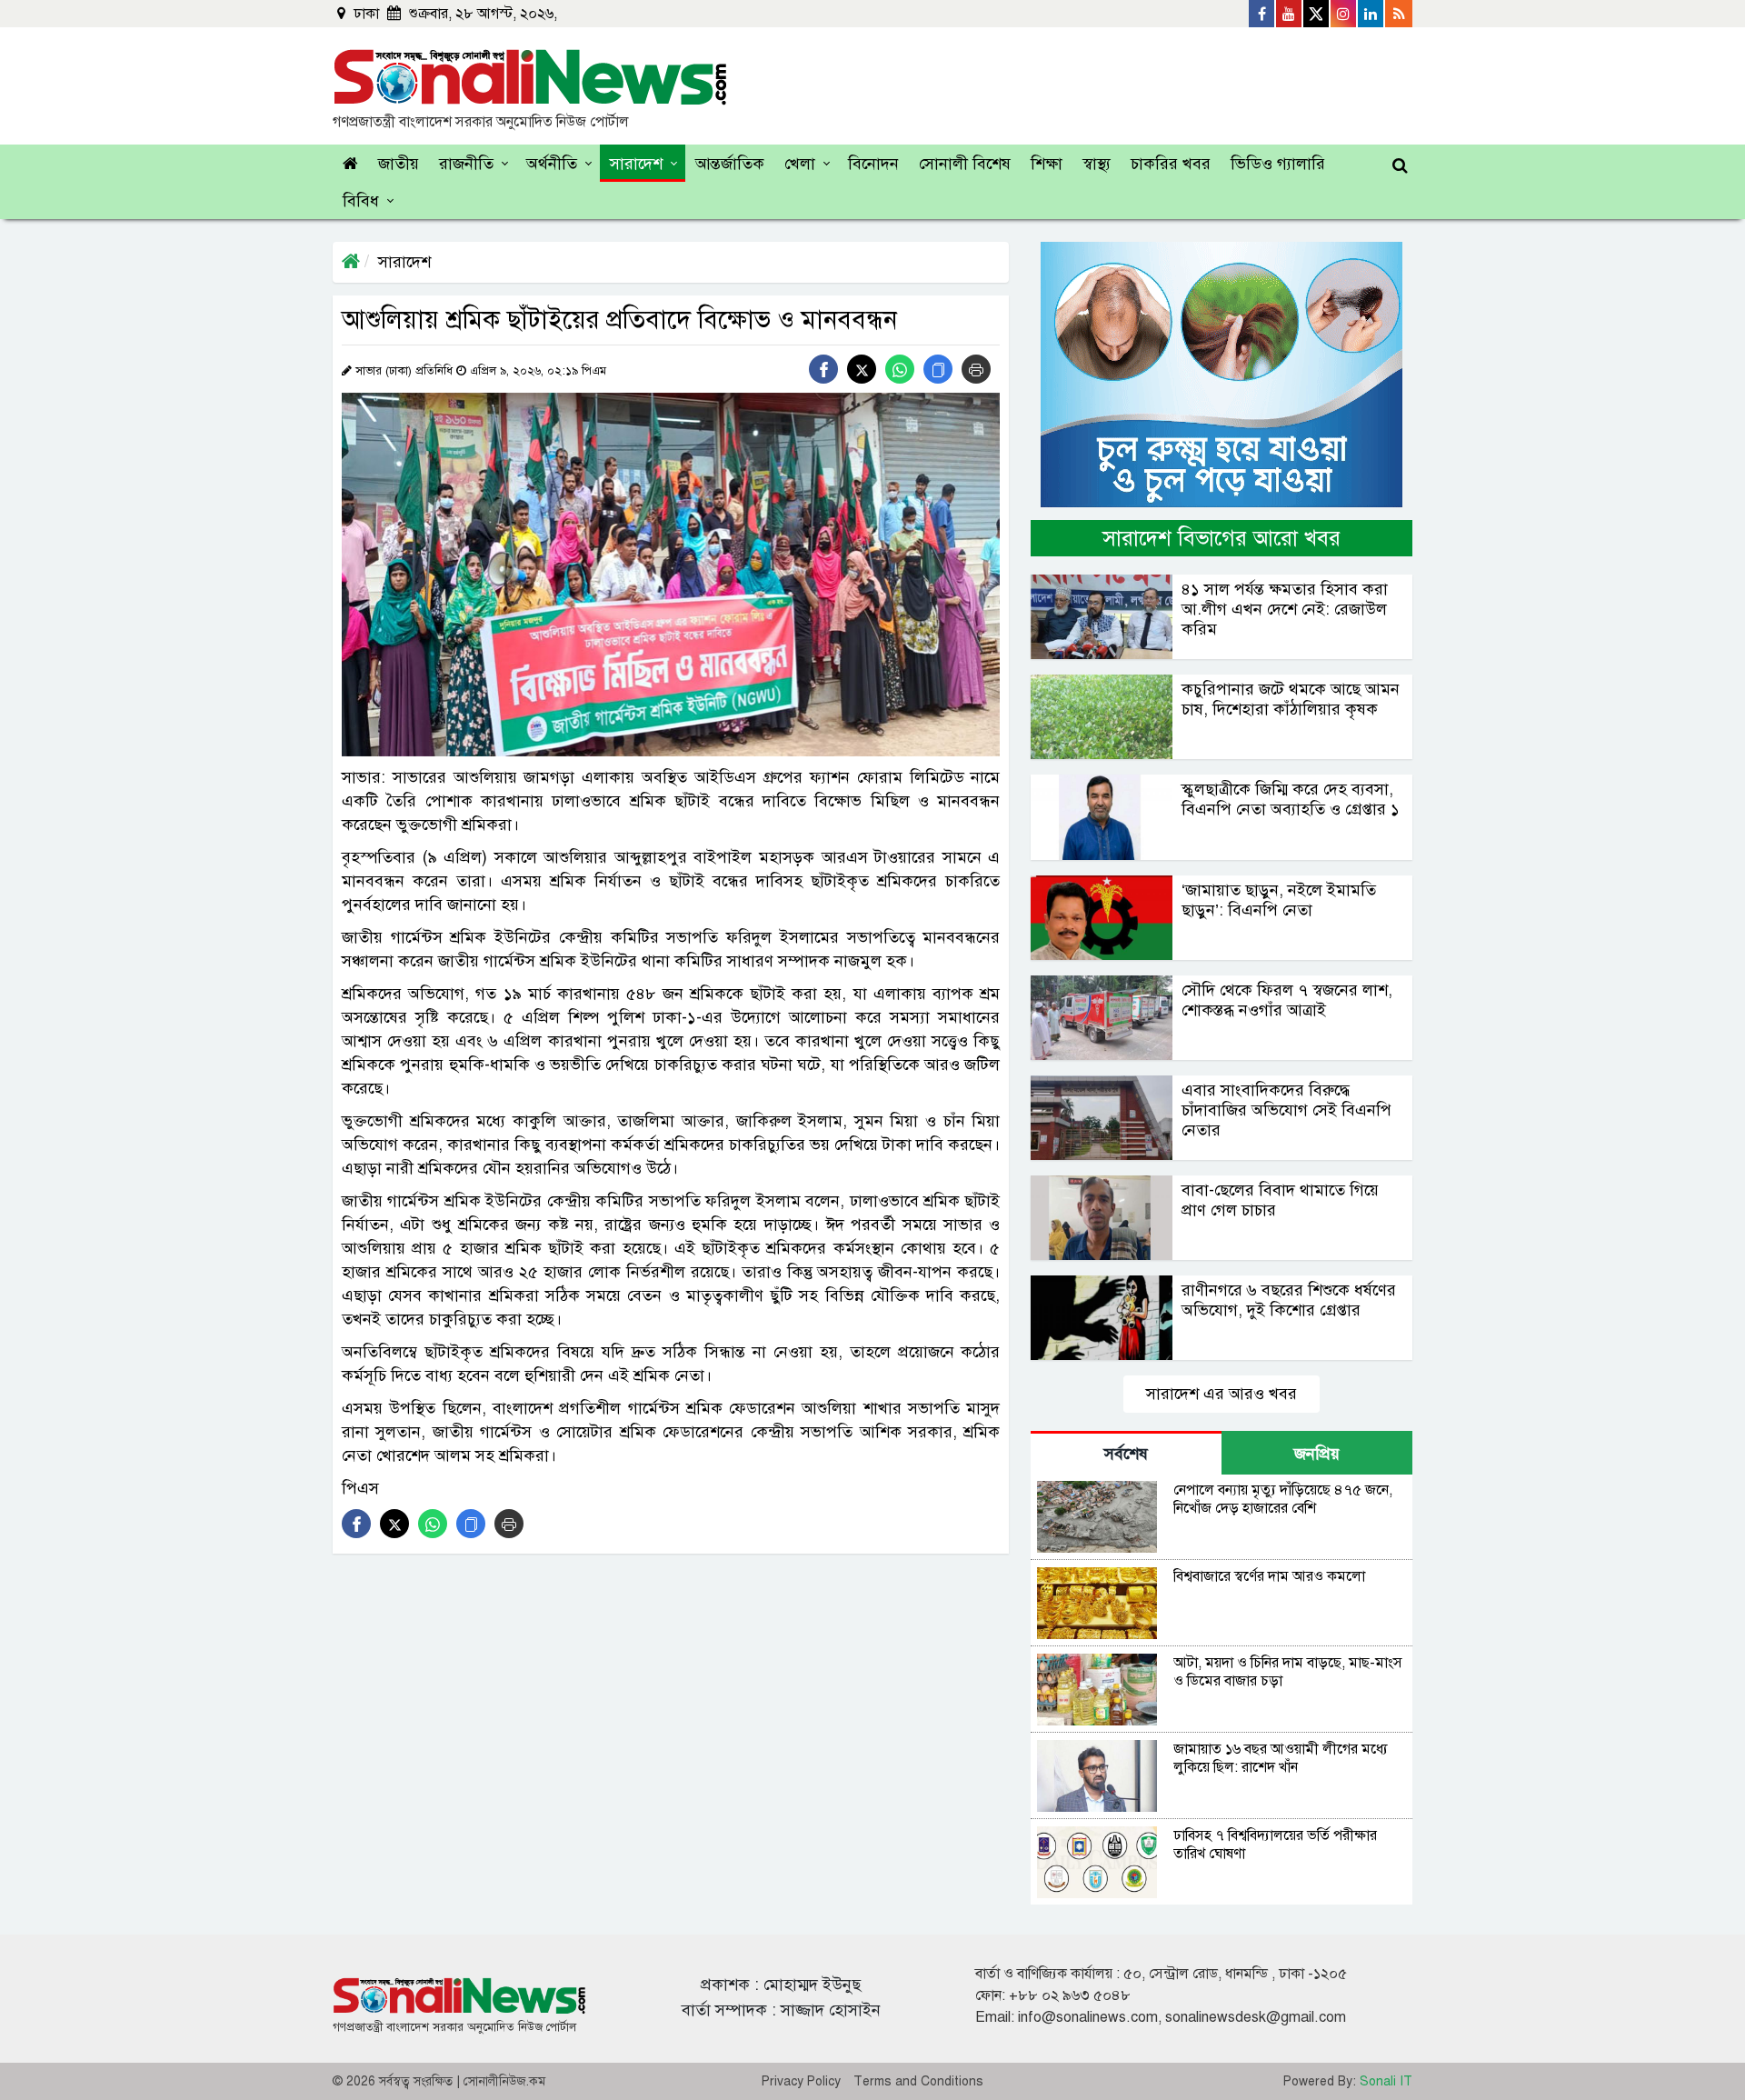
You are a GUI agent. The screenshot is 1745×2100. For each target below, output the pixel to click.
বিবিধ (361, 201)
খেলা (800, 164)
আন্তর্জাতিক (730, 164)
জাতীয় (399, 164)
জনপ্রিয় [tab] (1317, 1454)
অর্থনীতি (552, 164)
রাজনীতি (466, 164)
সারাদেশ (636, 164)
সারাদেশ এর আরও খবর (1221, 1394)
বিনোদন (873, 164)
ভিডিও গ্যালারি (1278, 164)
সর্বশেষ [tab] (1126, 1454)
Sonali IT (1386, 2081)
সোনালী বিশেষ (965, 164)
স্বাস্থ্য (1097, 164)
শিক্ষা (1047, 164)
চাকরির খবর (1171, 164)
